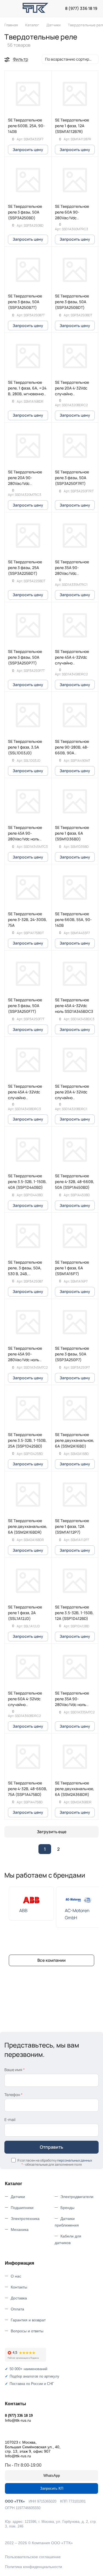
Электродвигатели (77, 2197)
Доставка (19, 2298)
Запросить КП (52, 2488)
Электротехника (25, 2219)
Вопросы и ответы (27, 2331)
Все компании (51, 1960)
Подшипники (22, 2208)
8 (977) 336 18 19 (81, 8)
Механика (20, 2230)
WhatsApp (52, 2476)
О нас (16, 2276)
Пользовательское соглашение (33, 2557)
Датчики (18, 2197)
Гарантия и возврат (28, 2320)
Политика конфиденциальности (34, 2567)
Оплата (17, 2309)
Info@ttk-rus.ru (18, 2420)
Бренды (67, 2208)
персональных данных (75, 2160)
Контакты (19, 2287)
